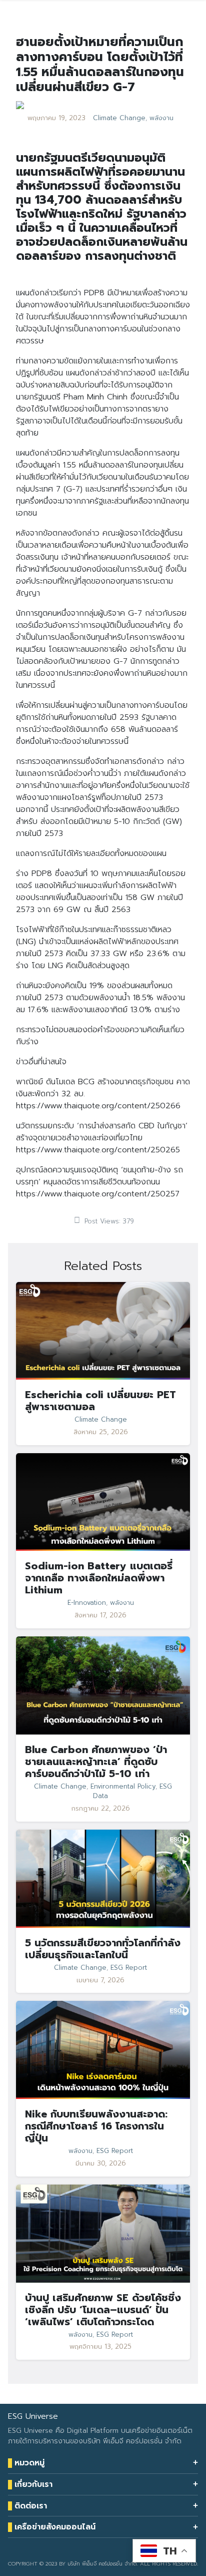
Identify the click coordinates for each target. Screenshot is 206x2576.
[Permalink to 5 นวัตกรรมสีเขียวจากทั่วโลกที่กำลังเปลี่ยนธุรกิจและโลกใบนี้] (103, 1878)
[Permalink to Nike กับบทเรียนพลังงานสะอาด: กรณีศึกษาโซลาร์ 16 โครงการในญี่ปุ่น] (103, 2050)
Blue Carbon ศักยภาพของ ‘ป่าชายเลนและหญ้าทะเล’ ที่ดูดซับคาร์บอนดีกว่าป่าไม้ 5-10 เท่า (96, 1762)
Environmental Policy (123, 1787)
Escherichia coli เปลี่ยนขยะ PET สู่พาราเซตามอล (100, 1401)
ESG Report (129, 1968)
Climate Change (119, 118)
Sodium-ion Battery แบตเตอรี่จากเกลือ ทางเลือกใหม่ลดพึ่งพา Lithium (99, 1578)
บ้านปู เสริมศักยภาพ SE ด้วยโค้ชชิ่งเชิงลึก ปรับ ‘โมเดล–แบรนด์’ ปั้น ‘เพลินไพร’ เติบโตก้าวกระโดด (103, 2310)
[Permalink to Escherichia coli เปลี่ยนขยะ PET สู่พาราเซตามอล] (103, 1331)
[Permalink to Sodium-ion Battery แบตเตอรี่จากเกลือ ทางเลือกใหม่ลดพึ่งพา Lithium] (103, 1502)
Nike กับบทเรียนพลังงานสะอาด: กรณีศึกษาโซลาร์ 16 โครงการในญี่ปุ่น (96, 2126)
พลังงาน (161, 118)
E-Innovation (87, 1603)
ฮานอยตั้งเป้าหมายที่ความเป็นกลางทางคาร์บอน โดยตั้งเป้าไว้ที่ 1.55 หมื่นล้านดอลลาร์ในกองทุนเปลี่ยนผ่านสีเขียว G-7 (100, 65)
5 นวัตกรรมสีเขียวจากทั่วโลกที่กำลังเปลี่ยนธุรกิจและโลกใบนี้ (103, 1949)
